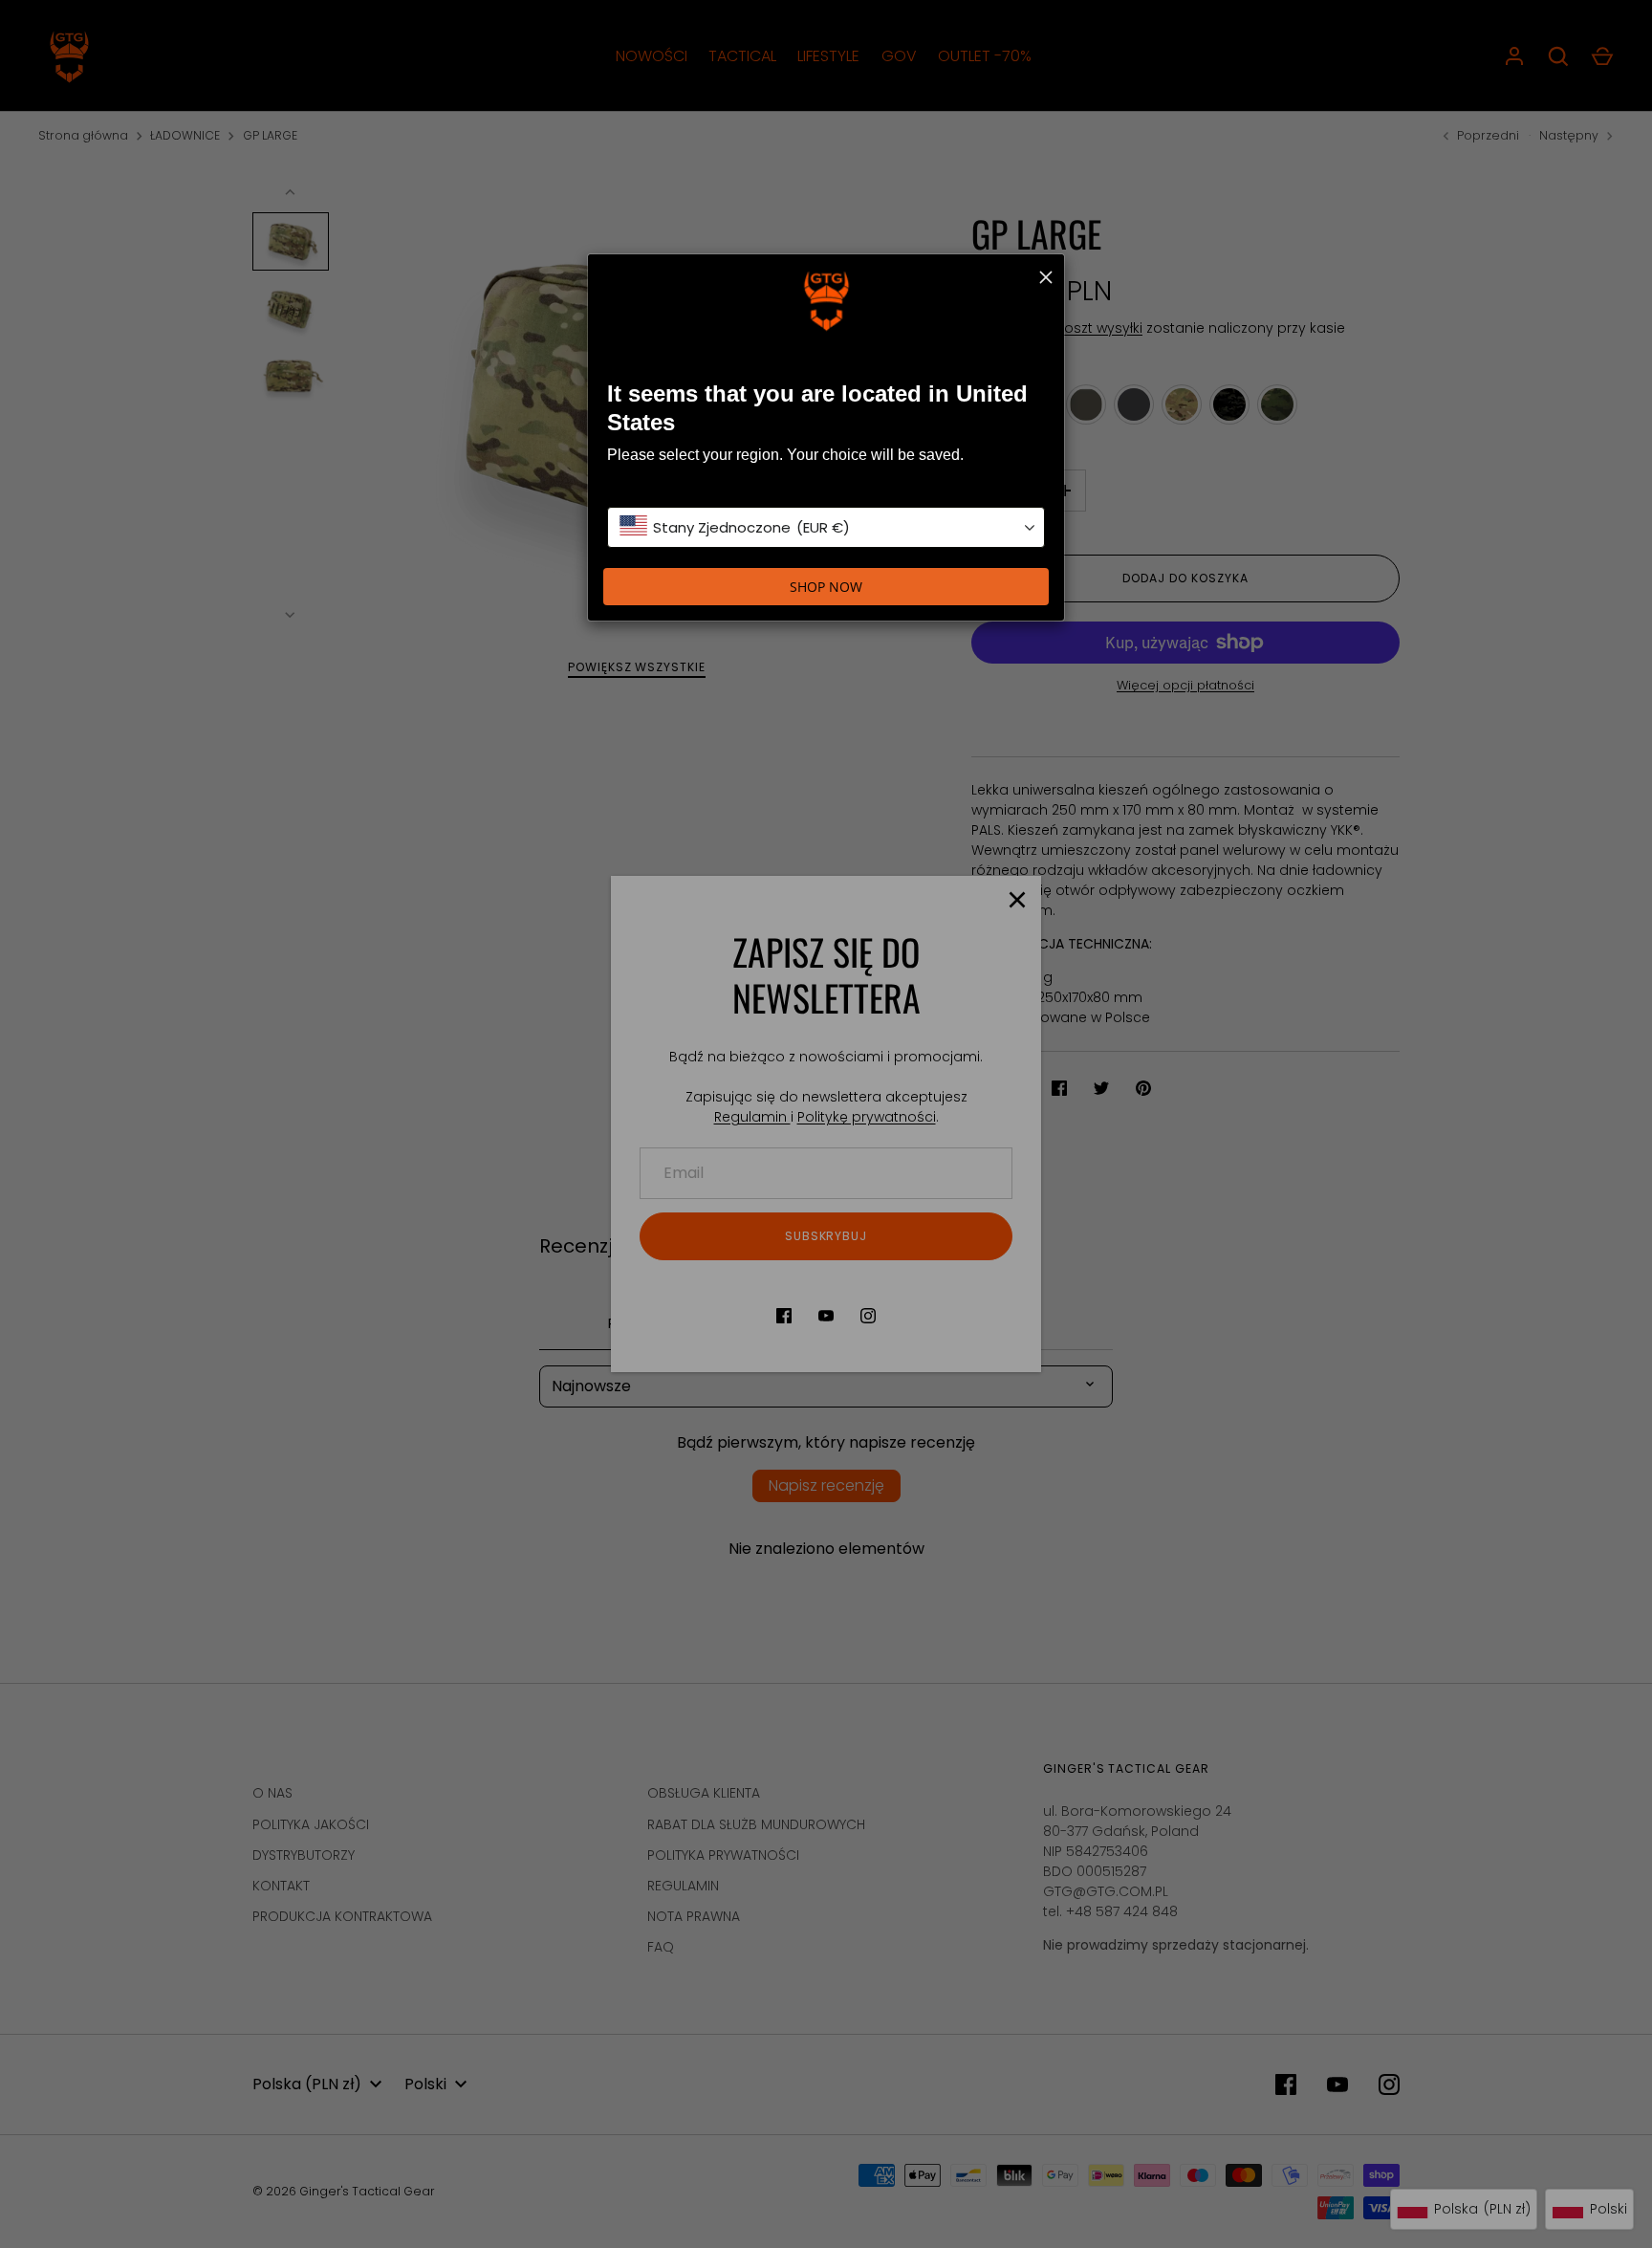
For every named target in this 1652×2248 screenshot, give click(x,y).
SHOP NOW (826, 587)
